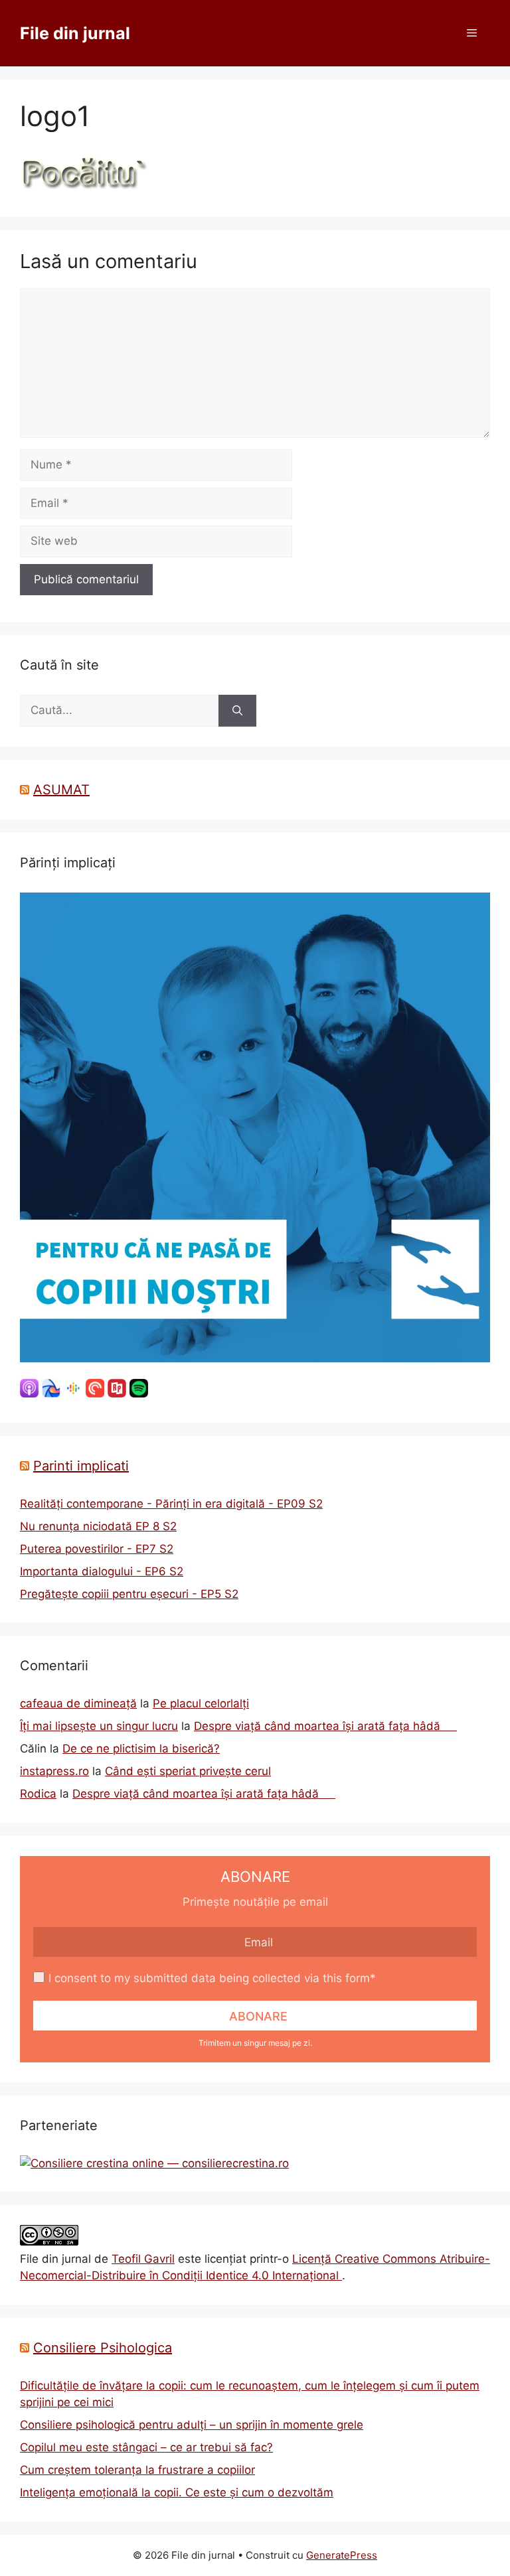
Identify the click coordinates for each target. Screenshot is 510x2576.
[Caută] (237, 711)
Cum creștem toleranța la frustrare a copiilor (137, 2470)
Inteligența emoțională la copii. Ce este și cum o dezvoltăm (177, 2492)
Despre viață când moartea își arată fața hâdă (325, 1726)
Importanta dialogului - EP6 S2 (102, 1571)
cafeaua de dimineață (78, 1703)
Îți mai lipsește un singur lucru (99, 1726)
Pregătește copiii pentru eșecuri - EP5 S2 (129, 1594)
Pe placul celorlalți (201, 1703)
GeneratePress (342, 2555)
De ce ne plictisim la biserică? (141, 1749)
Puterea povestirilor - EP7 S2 (97, 1549)
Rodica (38, 1794)
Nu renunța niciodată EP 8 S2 (98, 1526)
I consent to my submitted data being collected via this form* (212, 1978)
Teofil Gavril (143, 2259)
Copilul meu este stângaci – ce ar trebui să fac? (146, 2447)
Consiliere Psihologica (103, 2348)
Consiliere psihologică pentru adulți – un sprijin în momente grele (192, 2425)
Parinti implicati (81, 1466)
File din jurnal (75, 33)
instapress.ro (54, 1771)
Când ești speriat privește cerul (188, 1771)
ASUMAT (61, 790)
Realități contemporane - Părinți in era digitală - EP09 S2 (171, 1504)
